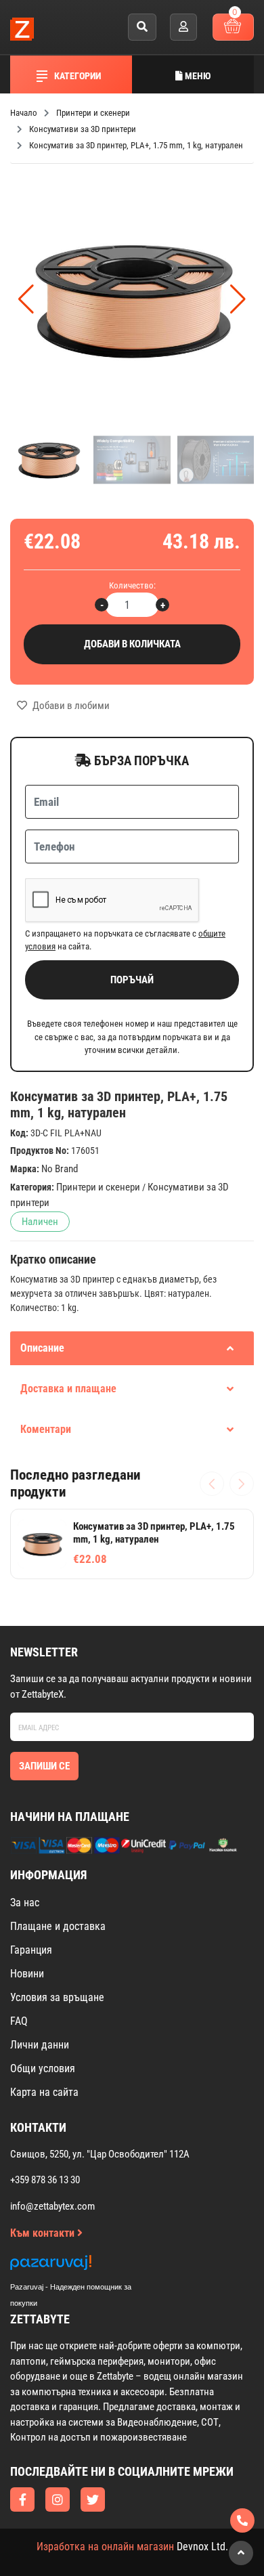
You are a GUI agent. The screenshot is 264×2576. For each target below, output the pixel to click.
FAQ (19, 2021)
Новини (27, 1974)
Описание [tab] (42, 1348)
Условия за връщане (57, 1997)
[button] (238, 299)
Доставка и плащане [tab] (68, 1389)
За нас (25, 1903)
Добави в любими (70, 706)
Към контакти (44, 2233)
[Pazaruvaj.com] (85, 2266)
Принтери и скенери (98, 1187)
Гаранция (31, 1950)
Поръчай (132, 980)
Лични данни (40, 2045)
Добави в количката (132, 644)
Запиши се (44, 1766)
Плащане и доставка (58, 1926)
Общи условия (43, 2068)
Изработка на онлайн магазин (105, 2547)
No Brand (60, 1169)
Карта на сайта (44, 2092)
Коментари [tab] (46, 1429)
